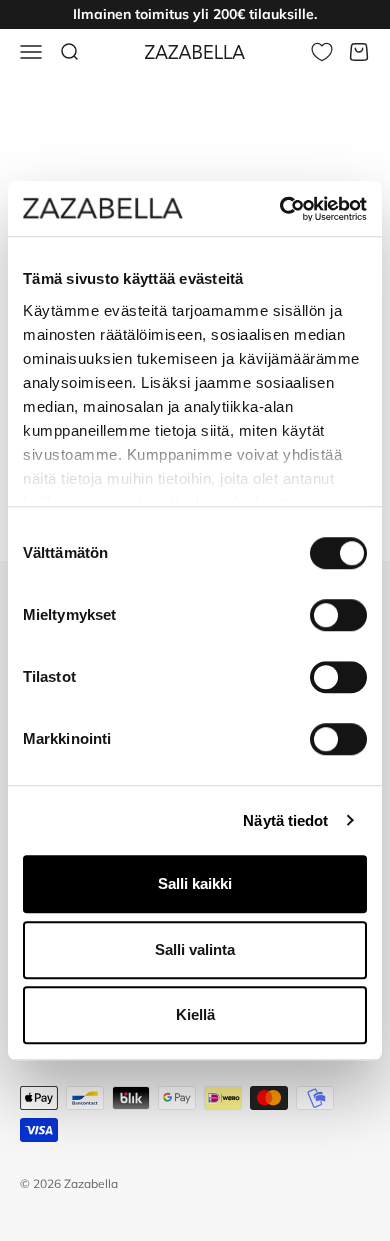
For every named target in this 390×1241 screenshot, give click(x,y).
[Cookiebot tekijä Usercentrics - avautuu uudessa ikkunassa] (280, 209)
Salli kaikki (195, 883)
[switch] (338, 615)
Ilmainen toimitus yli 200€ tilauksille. (195, 14)
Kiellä (195, 1014)
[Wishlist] (322, 52)
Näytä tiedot (285, 820)
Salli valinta (195, 949)
